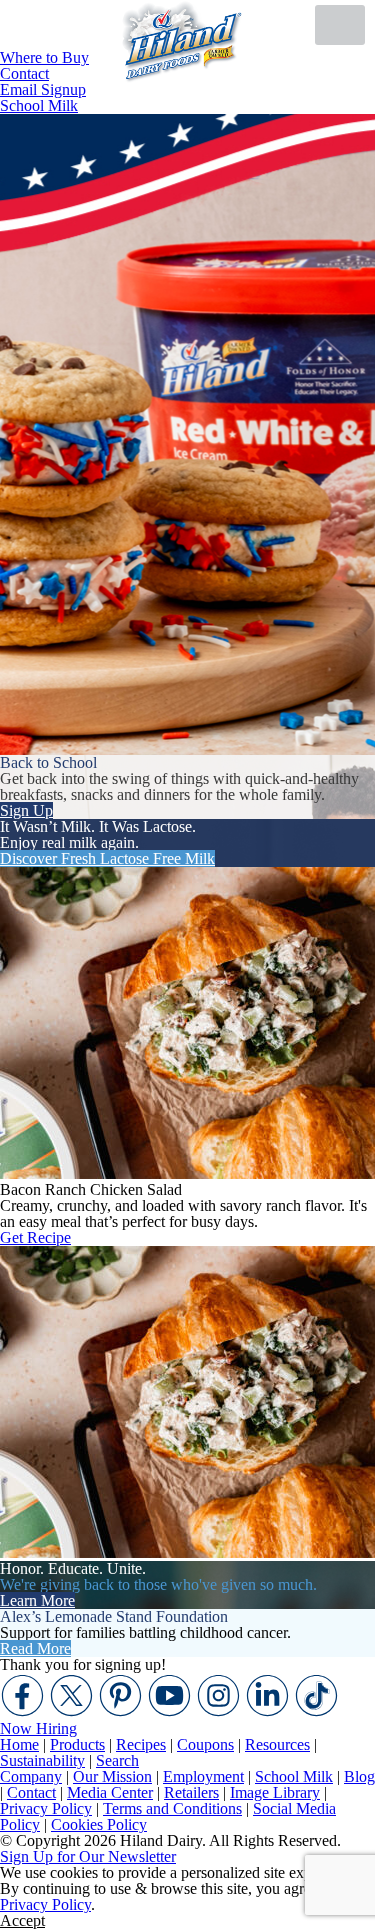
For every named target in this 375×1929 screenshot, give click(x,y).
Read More (35, 1648)
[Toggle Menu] (340, 25)
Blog (359, 1776)
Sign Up (26, 810)
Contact (31, 1792)
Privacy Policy (46, 1808)
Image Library (275, 1792)
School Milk (39, 105)
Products (77, 1744)
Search (117, 1760)
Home (19, 1744)
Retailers (191, 1792)
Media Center (110, 1792)
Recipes (141, 1744)
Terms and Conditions (172, 1808)
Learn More (37, 1600)
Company (31, 1776)
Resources (277, 1744)
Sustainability (42, 1760)
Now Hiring (38, 1728)
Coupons (205, 1744)
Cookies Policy (99, 1824)
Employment (203, 1776)
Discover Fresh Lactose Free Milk (107, 858)
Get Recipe (35, 1237)
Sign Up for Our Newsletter (88, 1856)
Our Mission (112, 1776)
